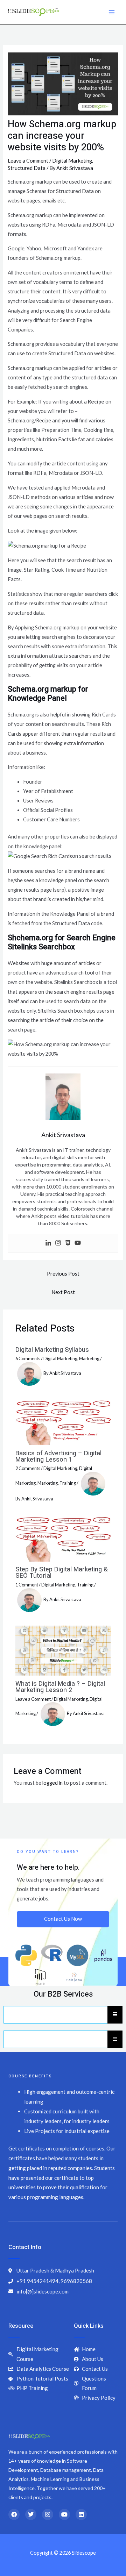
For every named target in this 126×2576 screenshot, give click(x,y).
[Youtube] (78, 1243)
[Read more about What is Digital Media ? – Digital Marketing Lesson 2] (63, 1650)
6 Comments (28, 1358)
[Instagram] (58, 1243)
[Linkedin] (48, 1243)
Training (68, 1483)
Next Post (63, 1292)
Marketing (89, 1358)
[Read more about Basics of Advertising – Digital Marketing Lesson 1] (63, 1422)
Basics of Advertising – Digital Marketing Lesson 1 (58, 1457)
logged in (52, 1783)
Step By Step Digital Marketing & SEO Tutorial (62, 1573)
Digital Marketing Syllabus (52, 1350)
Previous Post (63, 1274)
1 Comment (27, 1585)
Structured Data (27, 168)
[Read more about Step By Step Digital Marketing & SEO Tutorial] (63, 1538)
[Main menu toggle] (112, 12)
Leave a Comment (28, 161)
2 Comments (28, 1468)
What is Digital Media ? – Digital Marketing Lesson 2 (60, 1687)
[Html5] (68, 1243)
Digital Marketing (72, 161)
